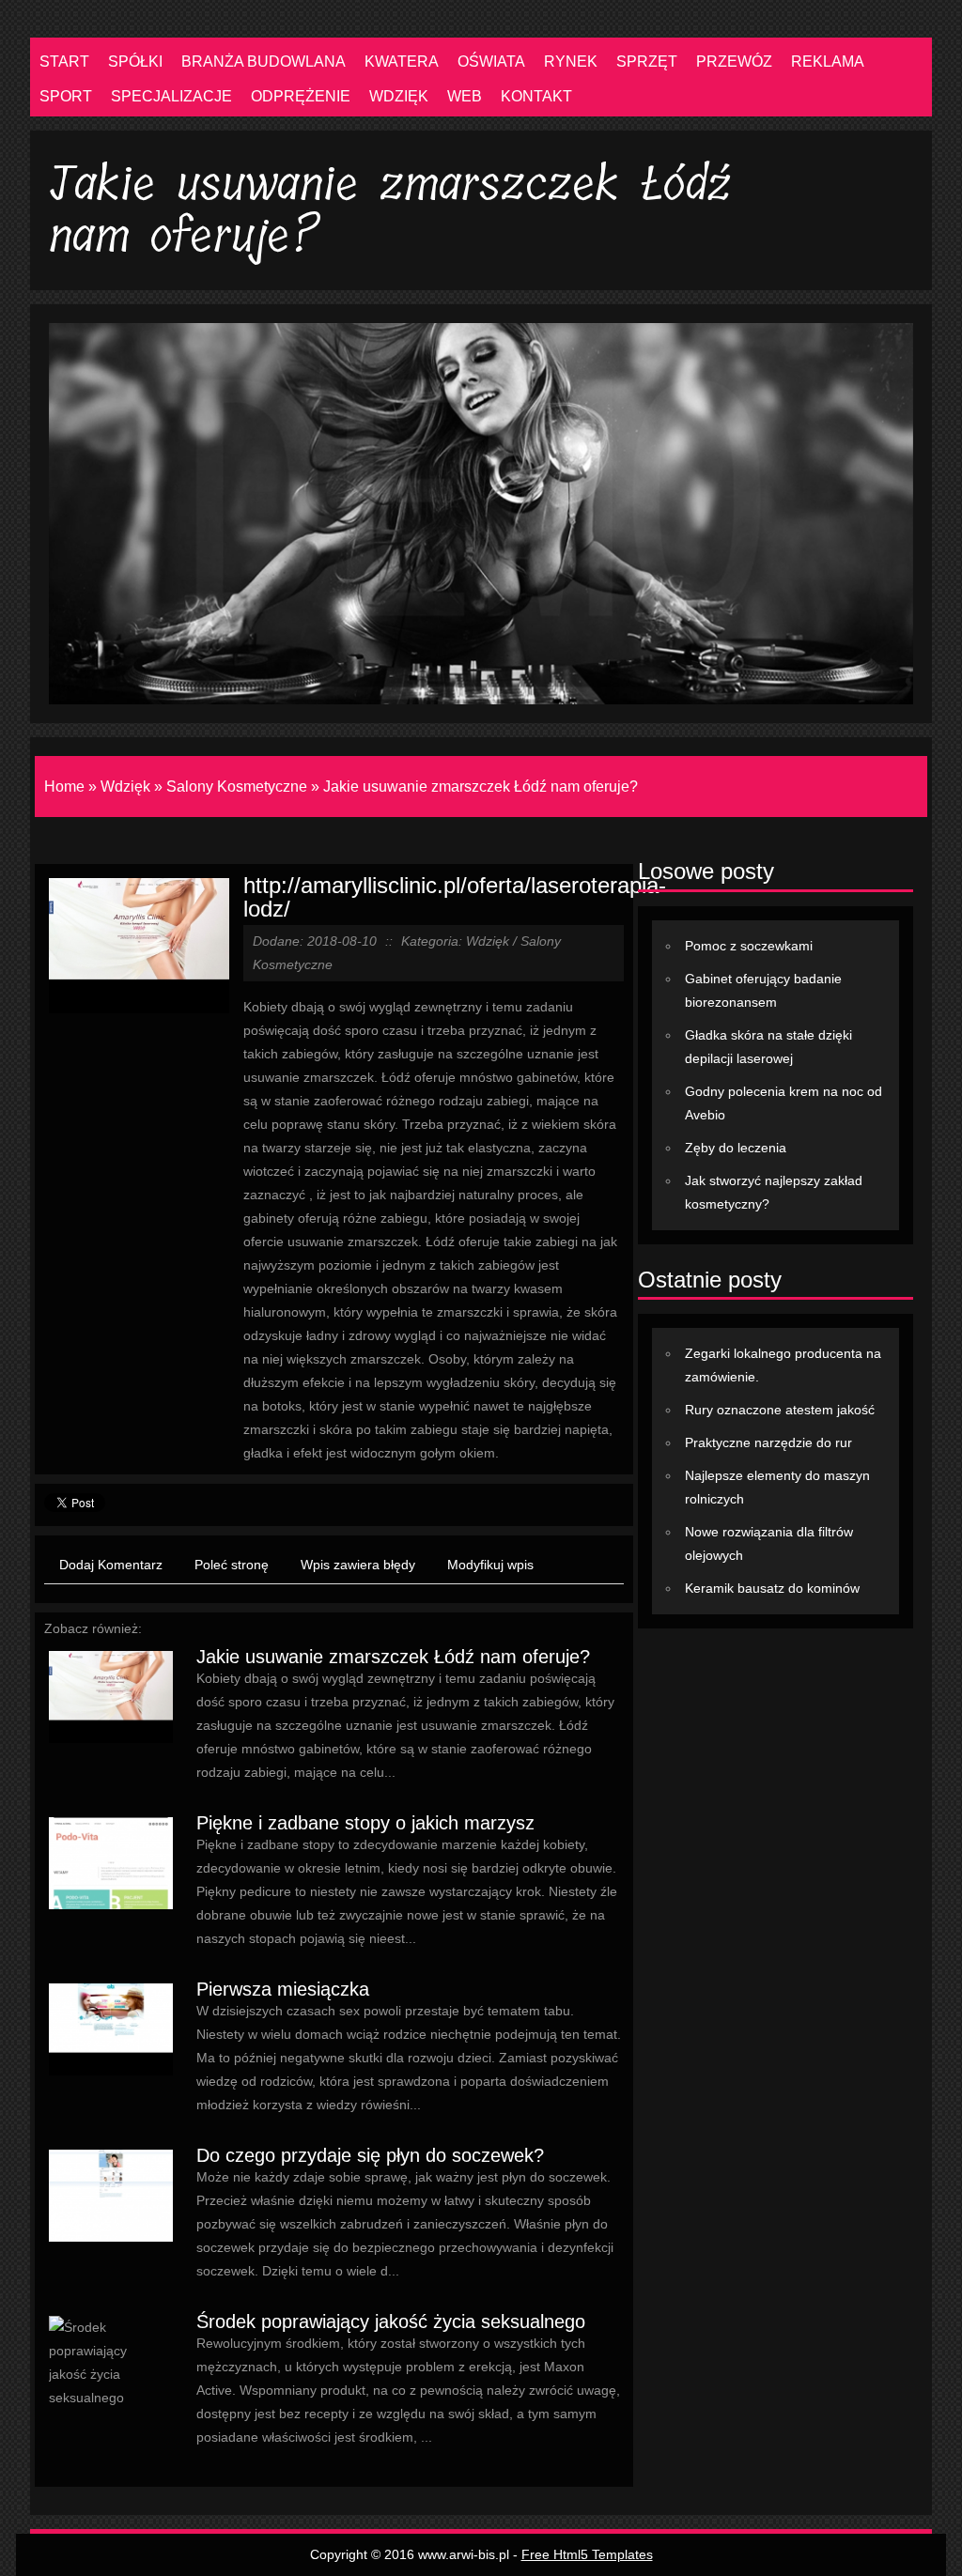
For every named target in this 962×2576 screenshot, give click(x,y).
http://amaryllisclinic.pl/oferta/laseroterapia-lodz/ (455, 897)
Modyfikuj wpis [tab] (490, 1565)
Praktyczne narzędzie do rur (768, 1442)
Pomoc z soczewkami (749, 946)
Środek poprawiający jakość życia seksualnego (391, 2321)
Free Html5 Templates (587, 2554)
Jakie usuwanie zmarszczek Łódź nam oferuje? (481, 787)
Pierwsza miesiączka (283, 1989)
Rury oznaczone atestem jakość (780, 1410)
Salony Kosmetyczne (237, 787)
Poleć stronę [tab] (232, 1565)
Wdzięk (125, 787)
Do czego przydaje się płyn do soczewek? (370, 2155)
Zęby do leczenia (736, 1148)
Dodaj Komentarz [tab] (111, 1565)
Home (64, 787)
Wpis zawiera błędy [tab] (358, 1565)
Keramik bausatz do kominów (772, 1588)
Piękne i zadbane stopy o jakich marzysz (365, 1823)
